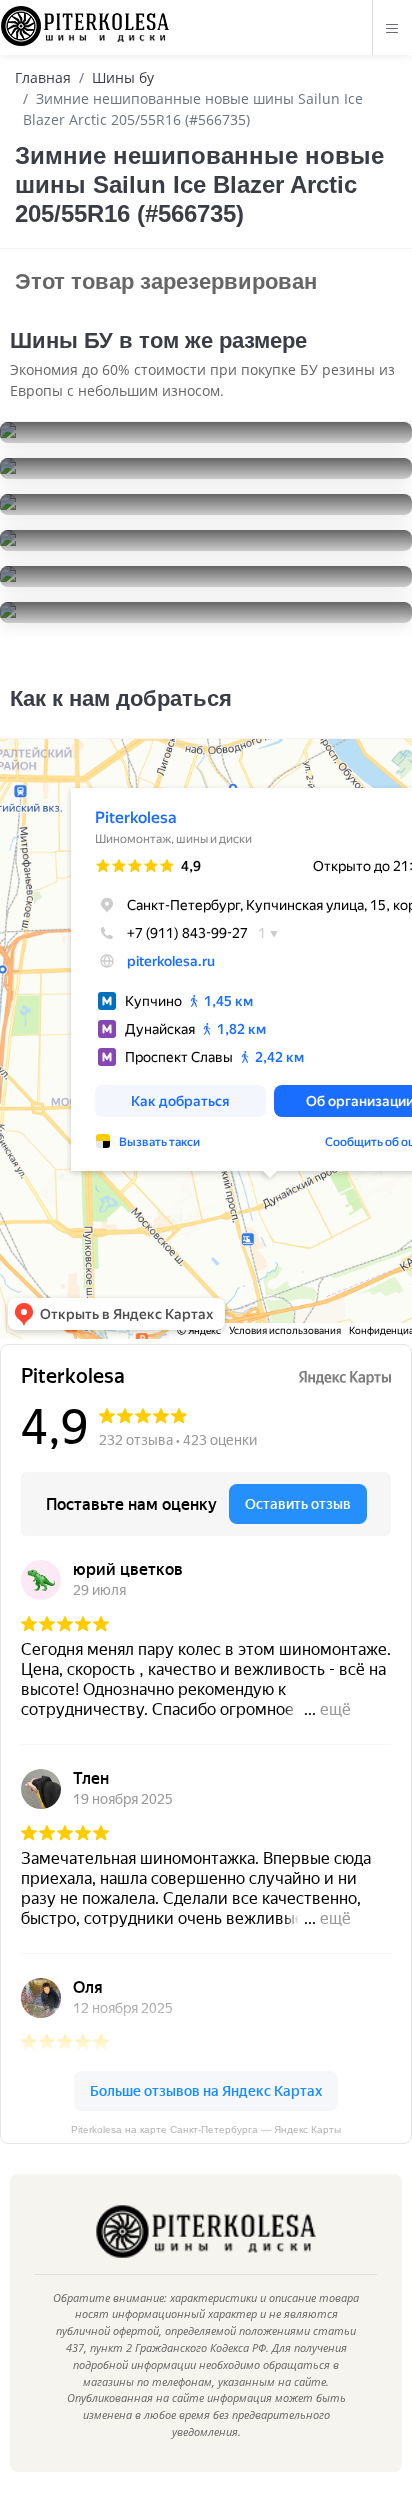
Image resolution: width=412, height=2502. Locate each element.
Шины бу (123, 77)
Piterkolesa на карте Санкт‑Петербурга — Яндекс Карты (206, 2129)
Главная (43, 77)
